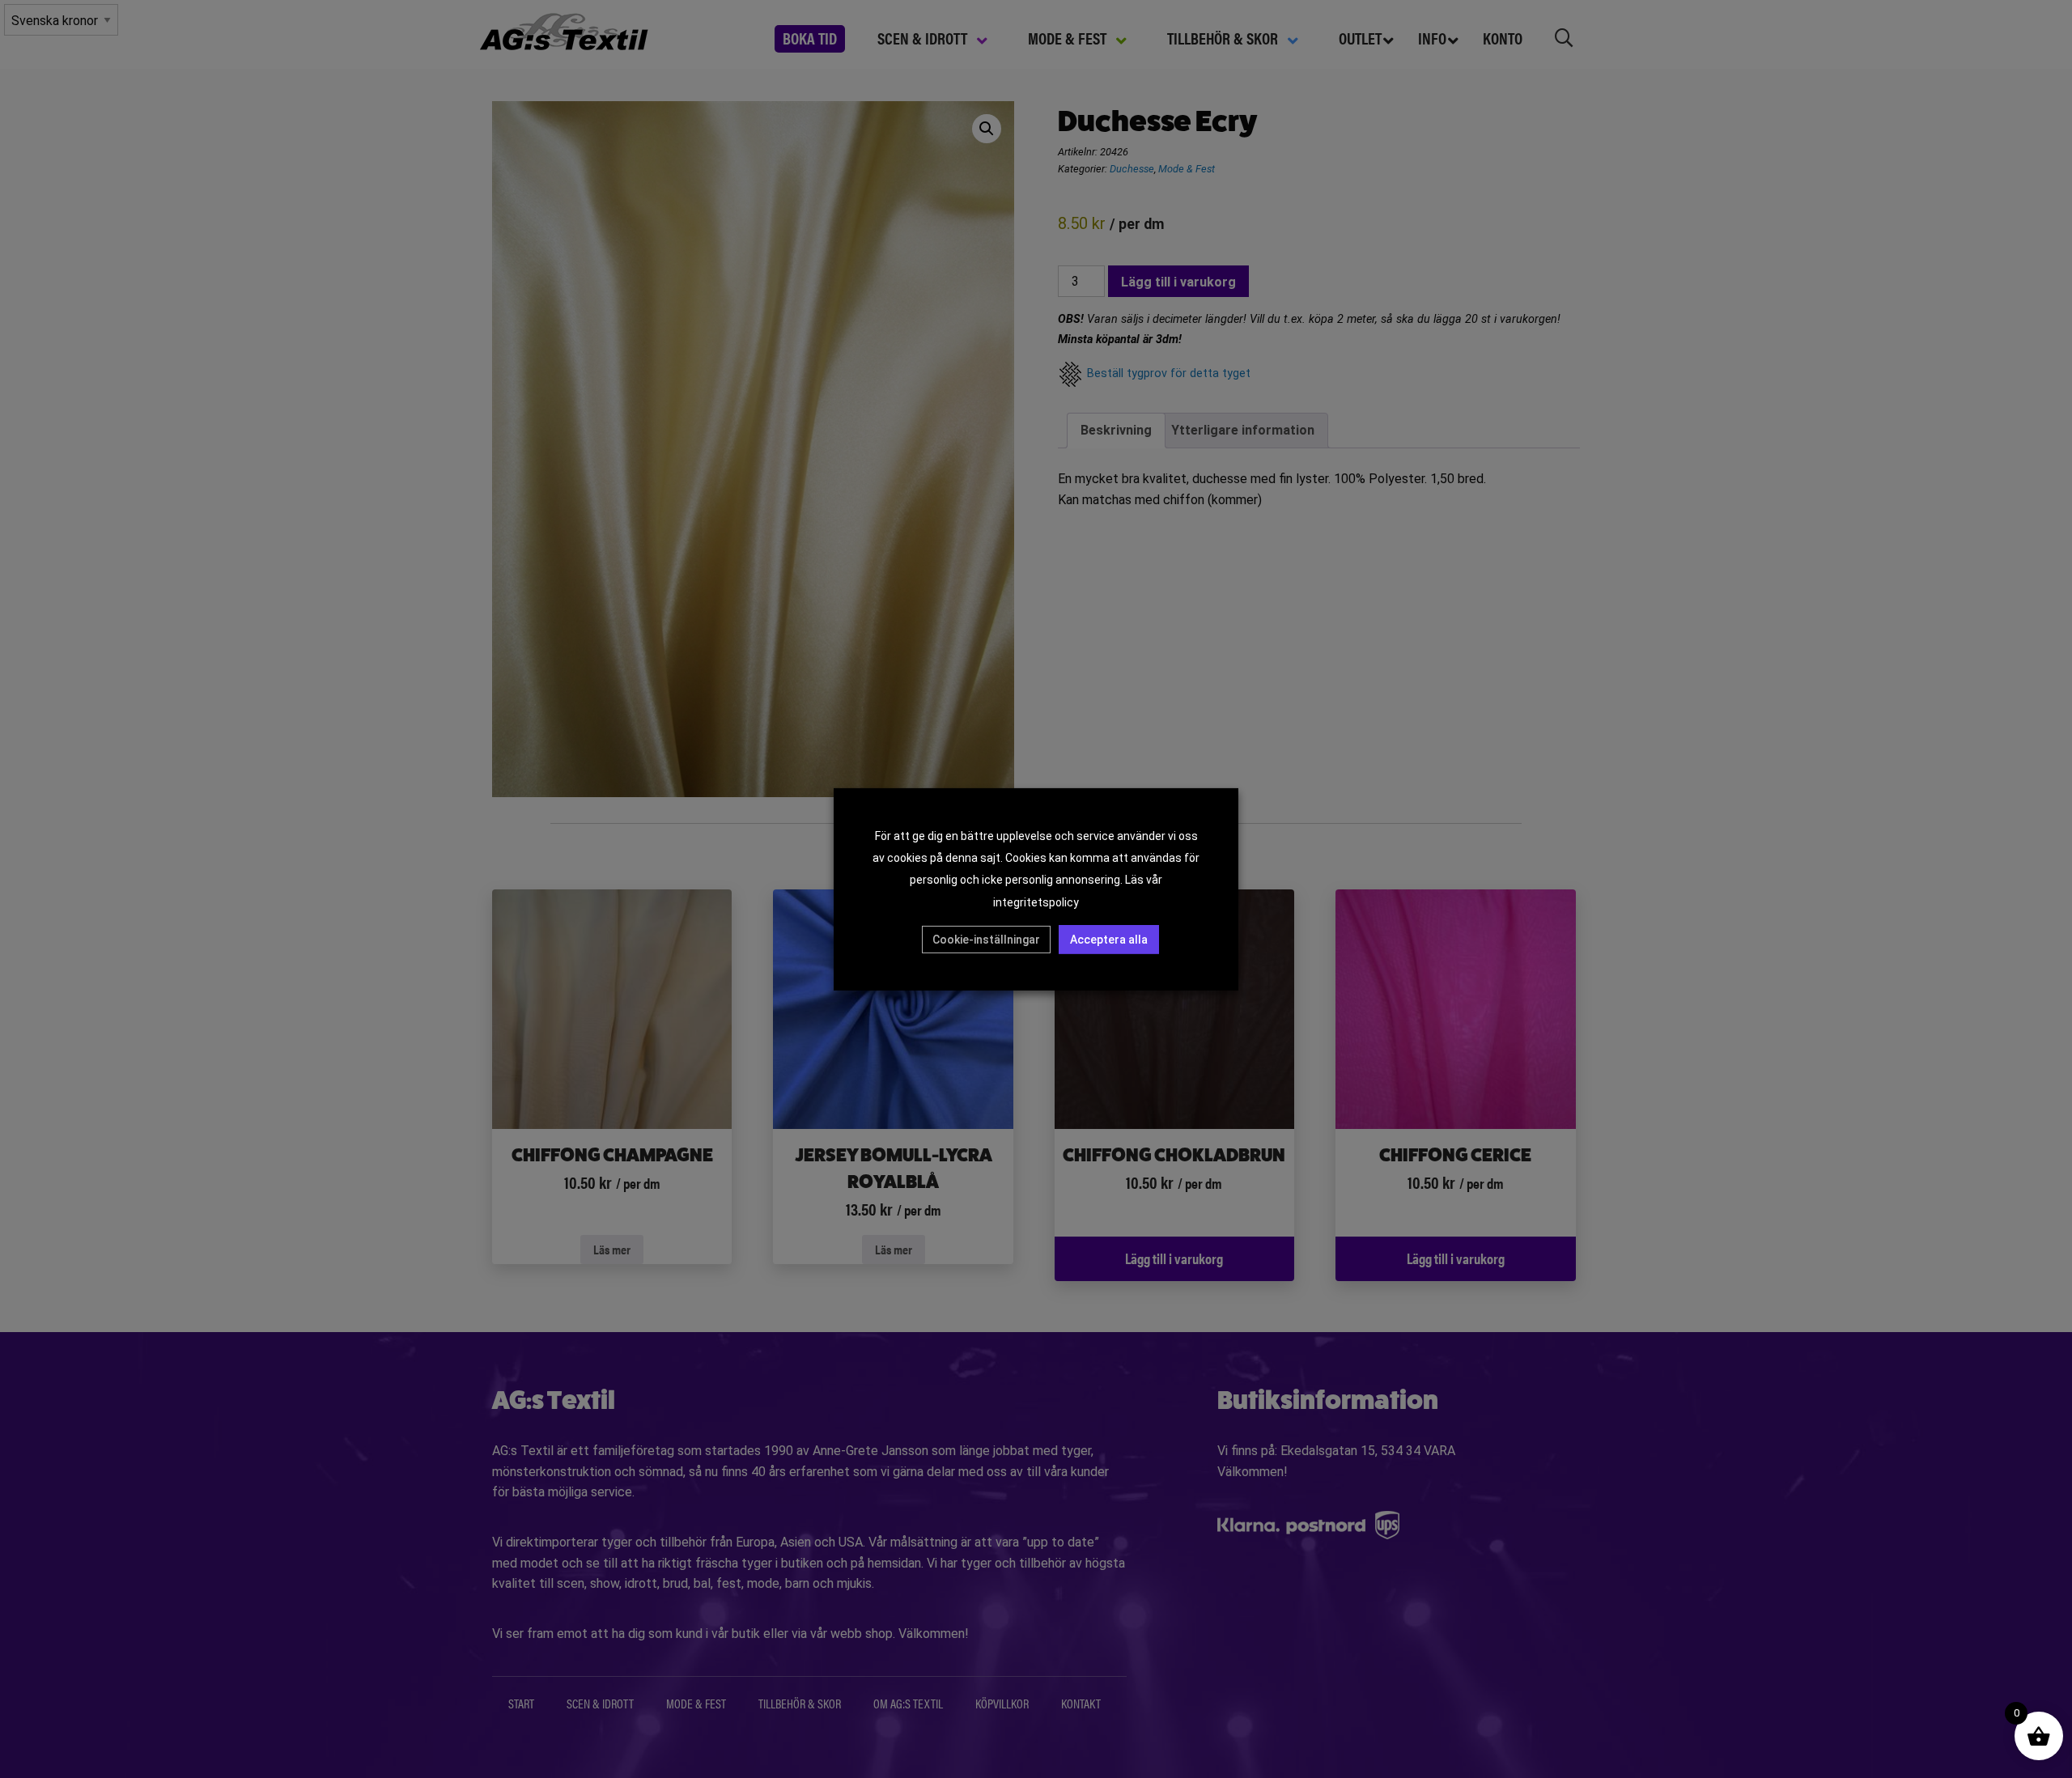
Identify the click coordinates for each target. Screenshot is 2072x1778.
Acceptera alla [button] (1109, 940)
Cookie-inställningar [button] (986, 940)
